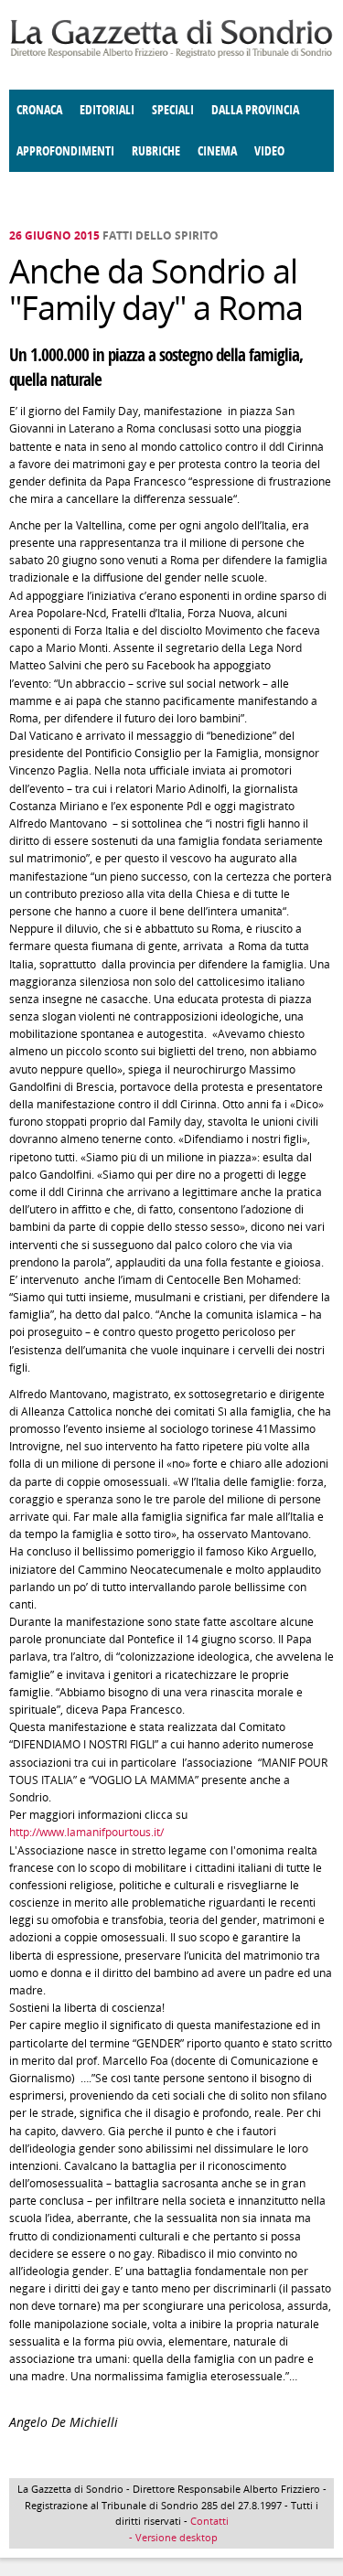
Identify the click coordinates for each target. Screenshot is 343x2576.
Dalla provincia (255, 110)
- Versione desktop (172, 2537)
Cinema (217, 151)
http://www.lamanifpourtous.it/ (86, 1832)
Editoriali (107, 110)
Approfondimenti (65, 151)
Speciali (173, 110)
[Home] (171, 54)
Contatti (209, 2521)
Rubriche (156, 151)
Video (269, 151)
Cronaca (39, 110)
